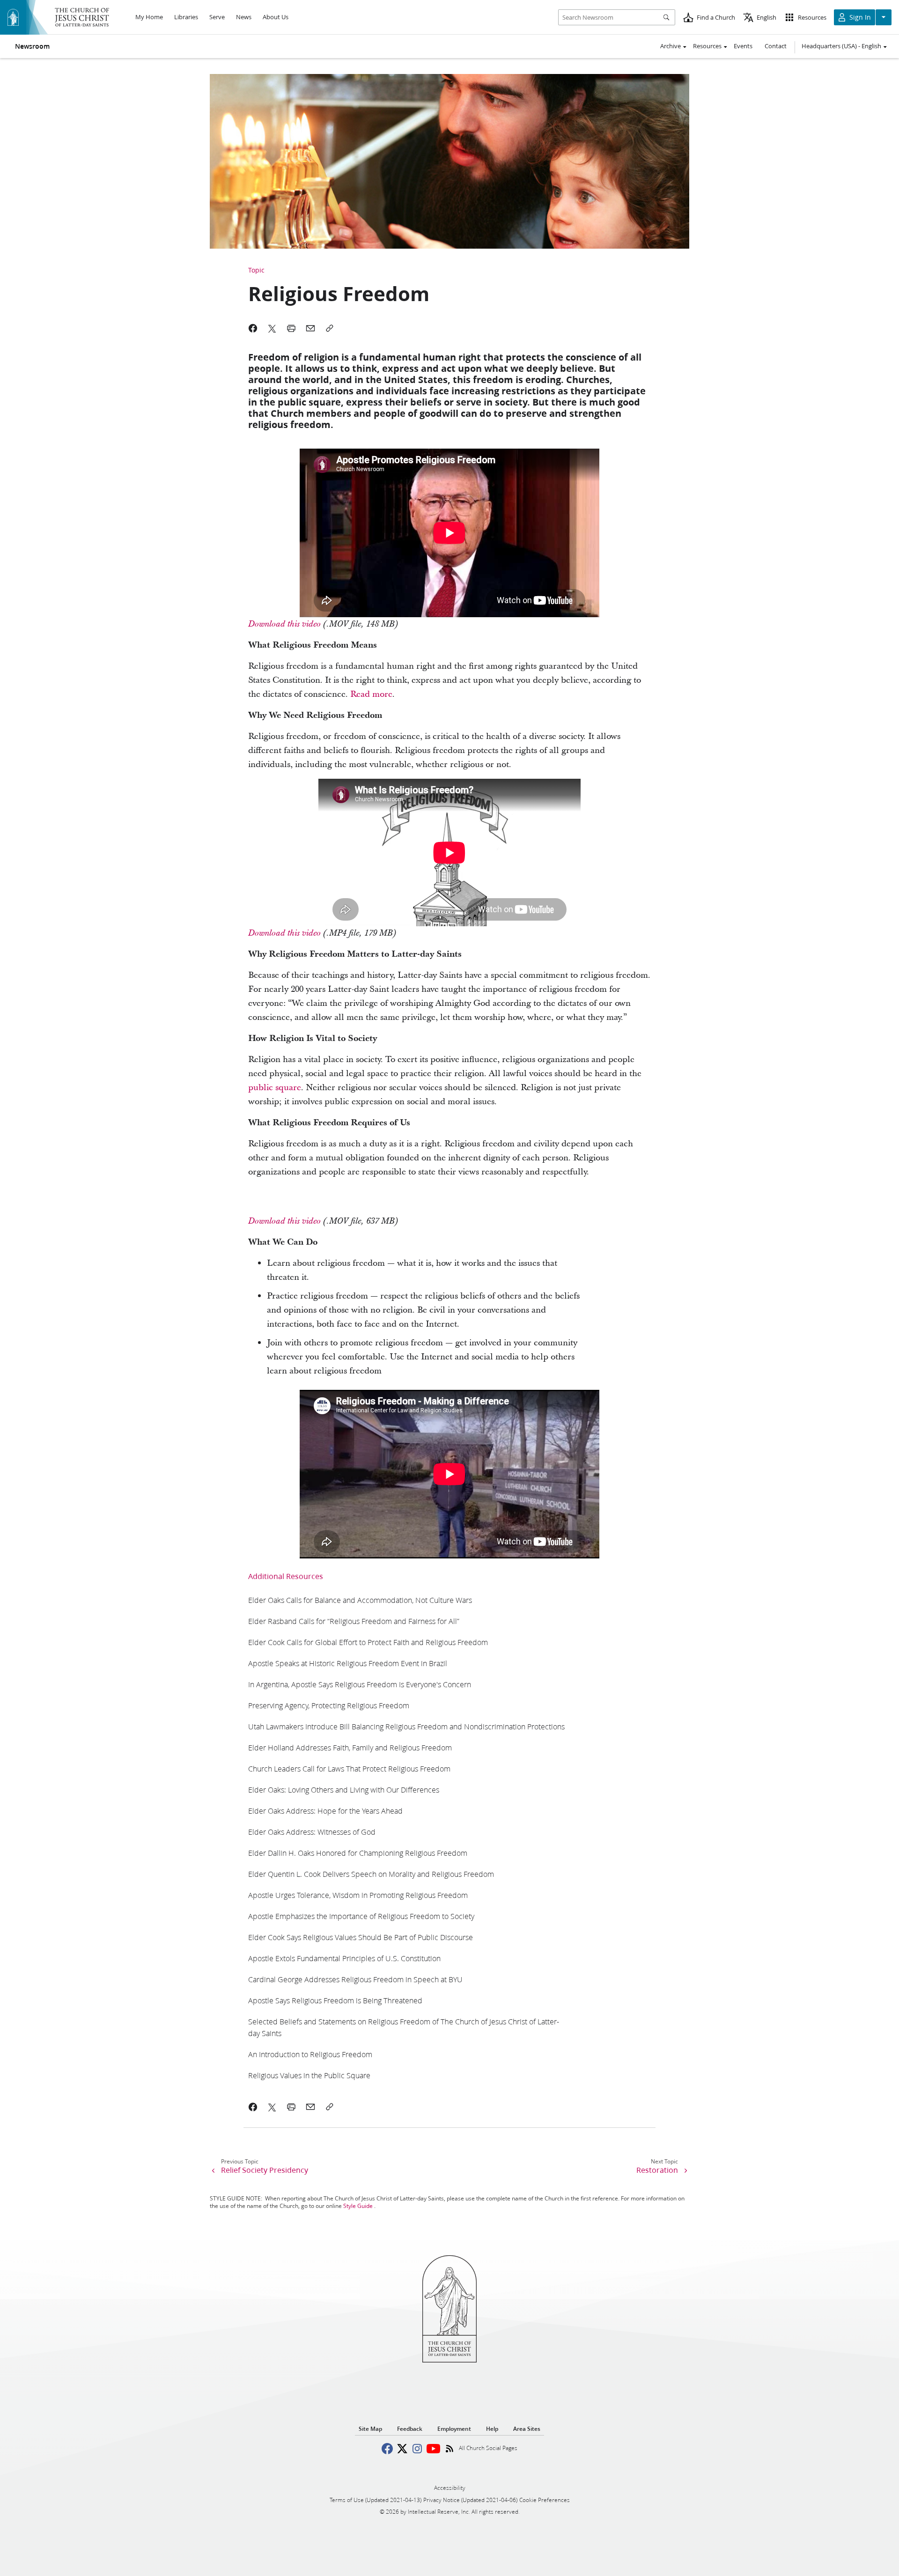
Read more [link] (371, 694)
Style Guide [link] (358, 2206)
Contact (776, 46)
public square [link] (275, 1088)
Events (743, 46)
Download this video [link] (284, 624)
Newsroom (32, 46)
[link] (360, 1600)
